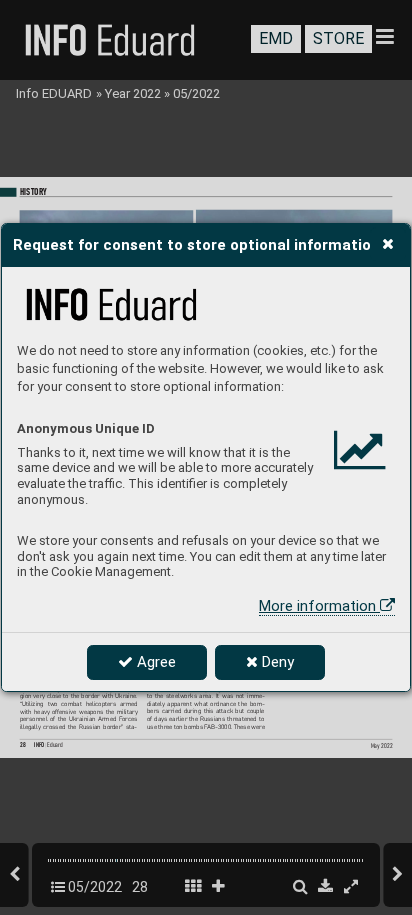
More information (319, 606)
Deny (276, 662)
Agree (154, 662)
